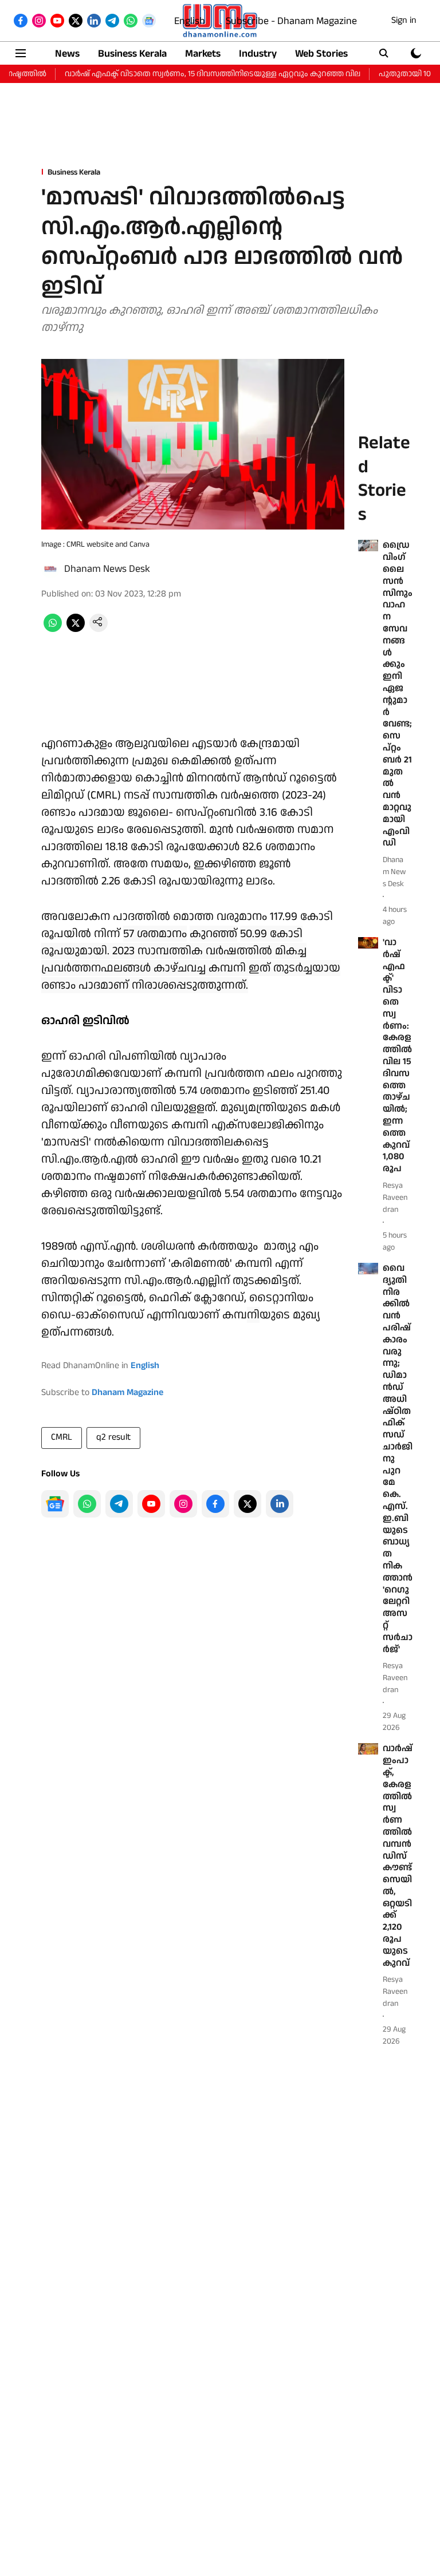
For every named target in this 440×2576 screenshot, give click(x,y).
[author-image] (50, 569)
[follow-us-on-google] (55, 1504)
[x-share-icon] (76, 629)
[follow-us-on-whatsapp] (87, 1504)
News (67, 54)
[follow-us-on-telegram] (119, 1504)
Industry (258, 54)
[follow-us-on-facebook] (215, 1504)
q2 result (113, 1437)
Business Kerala (132, 54)
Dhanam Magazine (127, 1392)
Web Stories (321, 54)
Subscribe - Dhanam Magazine (291, 21)
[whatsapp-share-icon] (53, 629)
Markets (203, 54)
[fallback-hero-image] (368, 546)
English (190, 21)
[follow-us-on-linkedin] (280, 1504)
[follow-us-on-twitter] (247, 1504)
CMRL (62, 1437)
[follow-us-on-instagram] (183, 1504)
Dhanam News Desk (107, 569)
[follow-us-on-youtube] (151, 1504)
